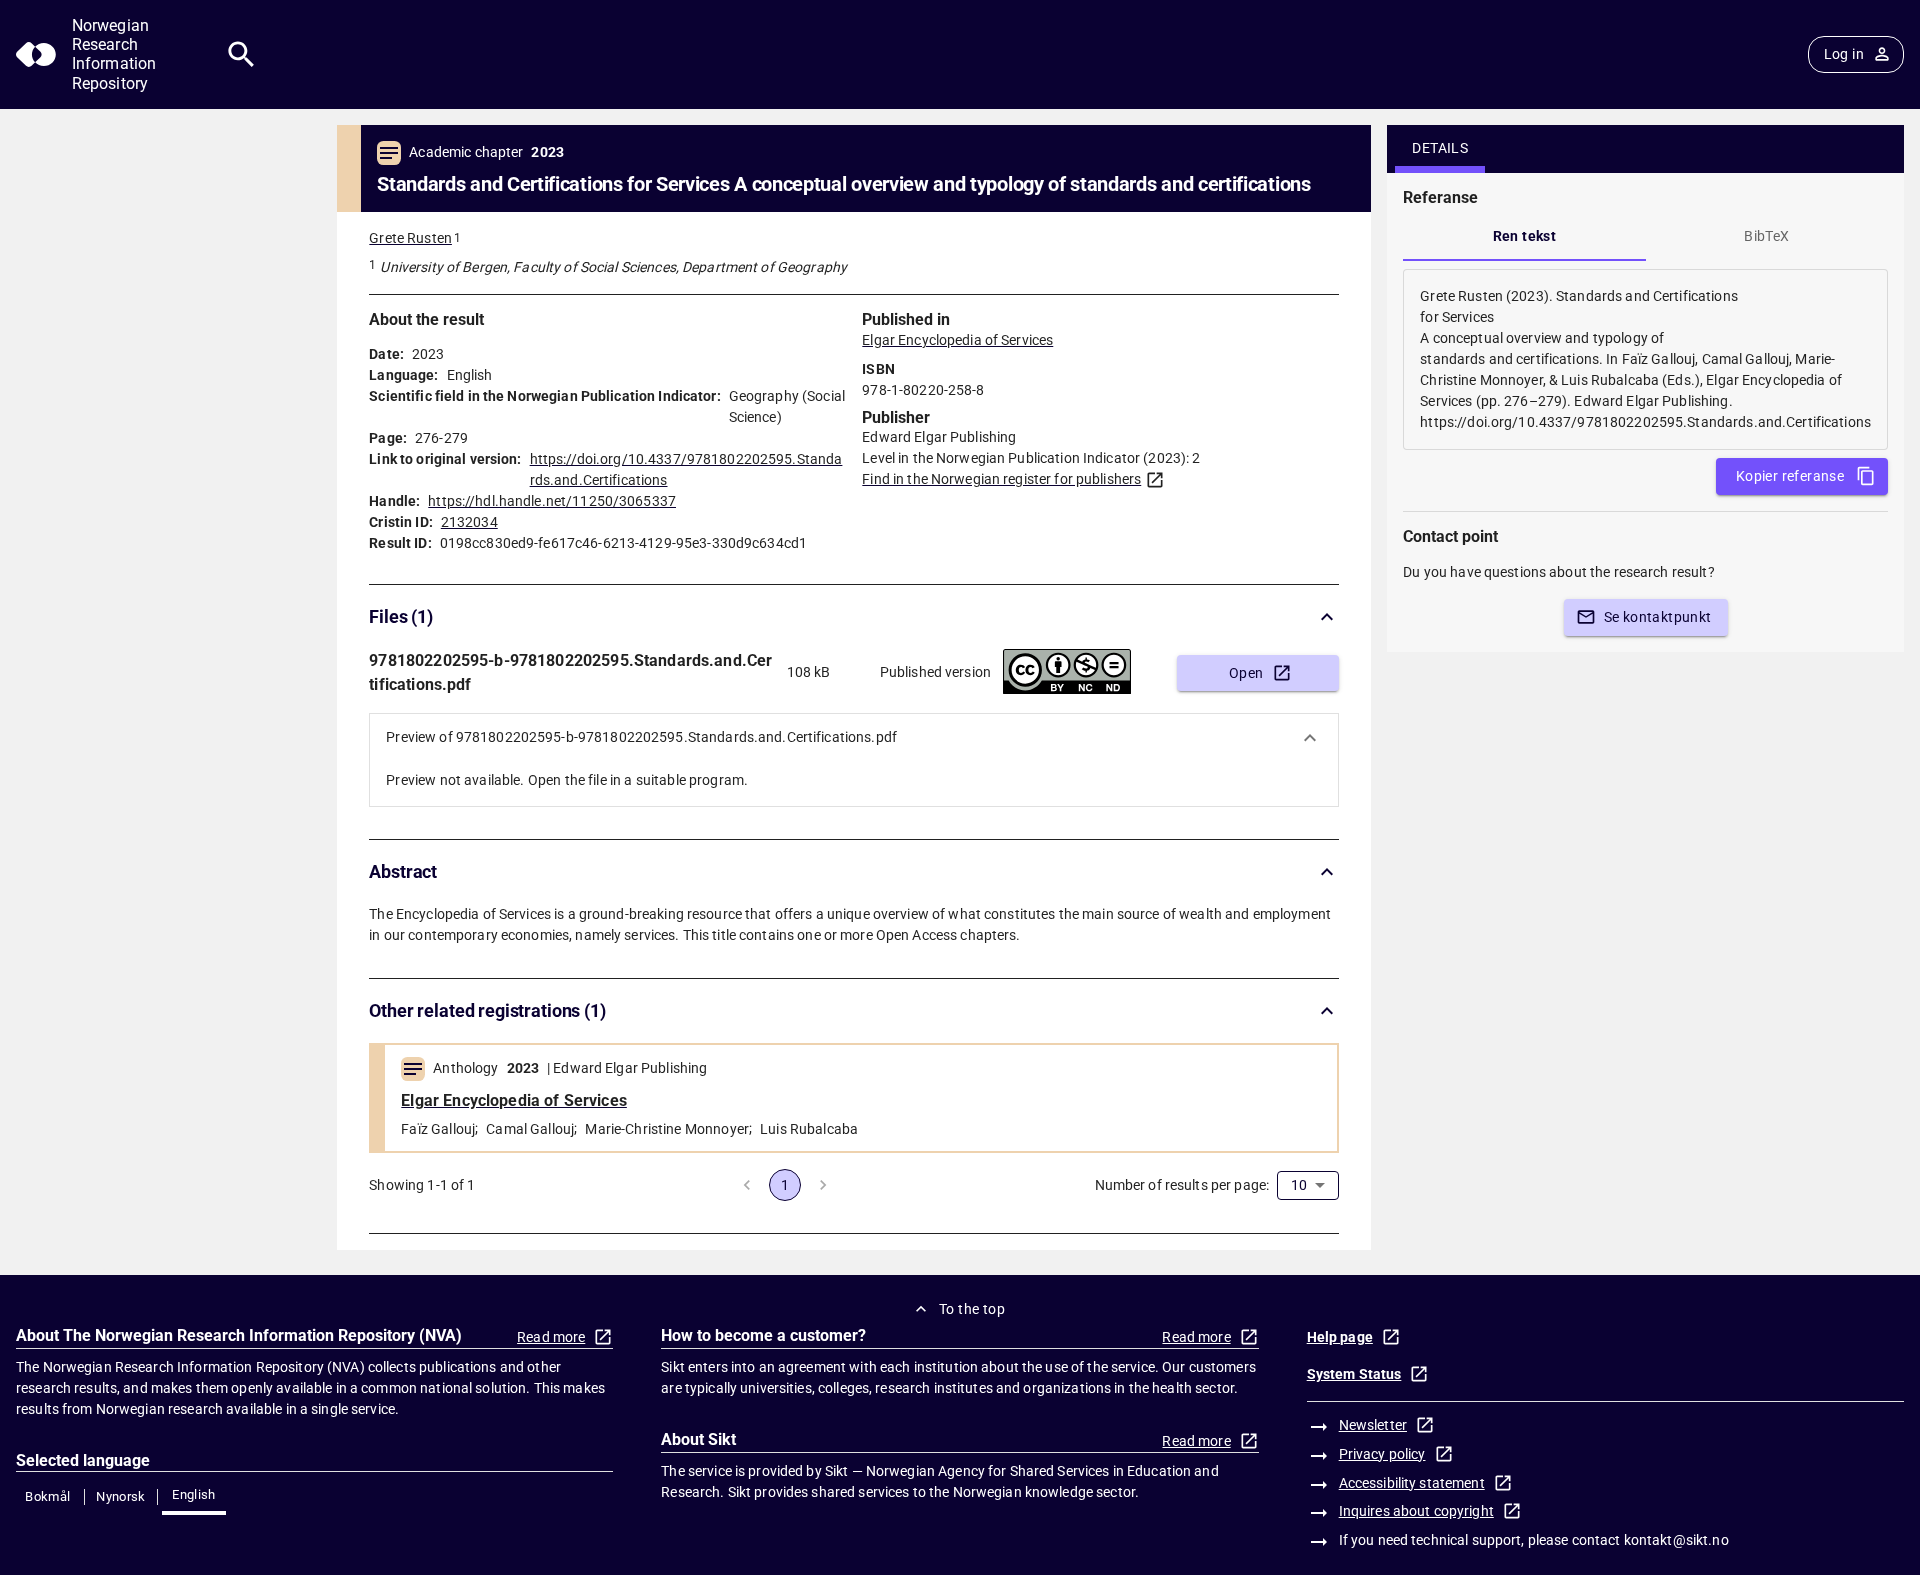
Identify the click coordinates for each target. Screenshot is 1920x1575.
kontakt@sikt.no (1676, 1540)
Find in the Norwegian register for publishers (1001, 479)
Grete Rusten (410, 238)
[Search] (241, 54)
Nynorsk (121, 1496)
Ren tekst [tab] (1525, 236)
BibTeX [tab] (1766, 236)
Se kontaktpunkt (1658, 617)
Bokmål (47, 1496)
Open (1246, 673)
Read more (551, 1337)
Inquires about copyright (1416, 1511)
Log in (1844, 54)
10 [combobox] (1299, 1185)
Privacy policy (1382, 1454)
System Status (1354, 1374)
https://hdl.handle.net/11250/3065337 (552, 501)
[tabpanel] (1645, 359)
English (194, 1494)
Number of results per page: (1182, 1185)
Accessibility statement (1412, 1483)
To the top (972, 1309)
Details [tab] (1440, 148)
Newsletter (1373, 1425)
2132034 (469, 522)
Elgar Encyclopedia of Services (957, 340)
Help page (1340, 1337)
